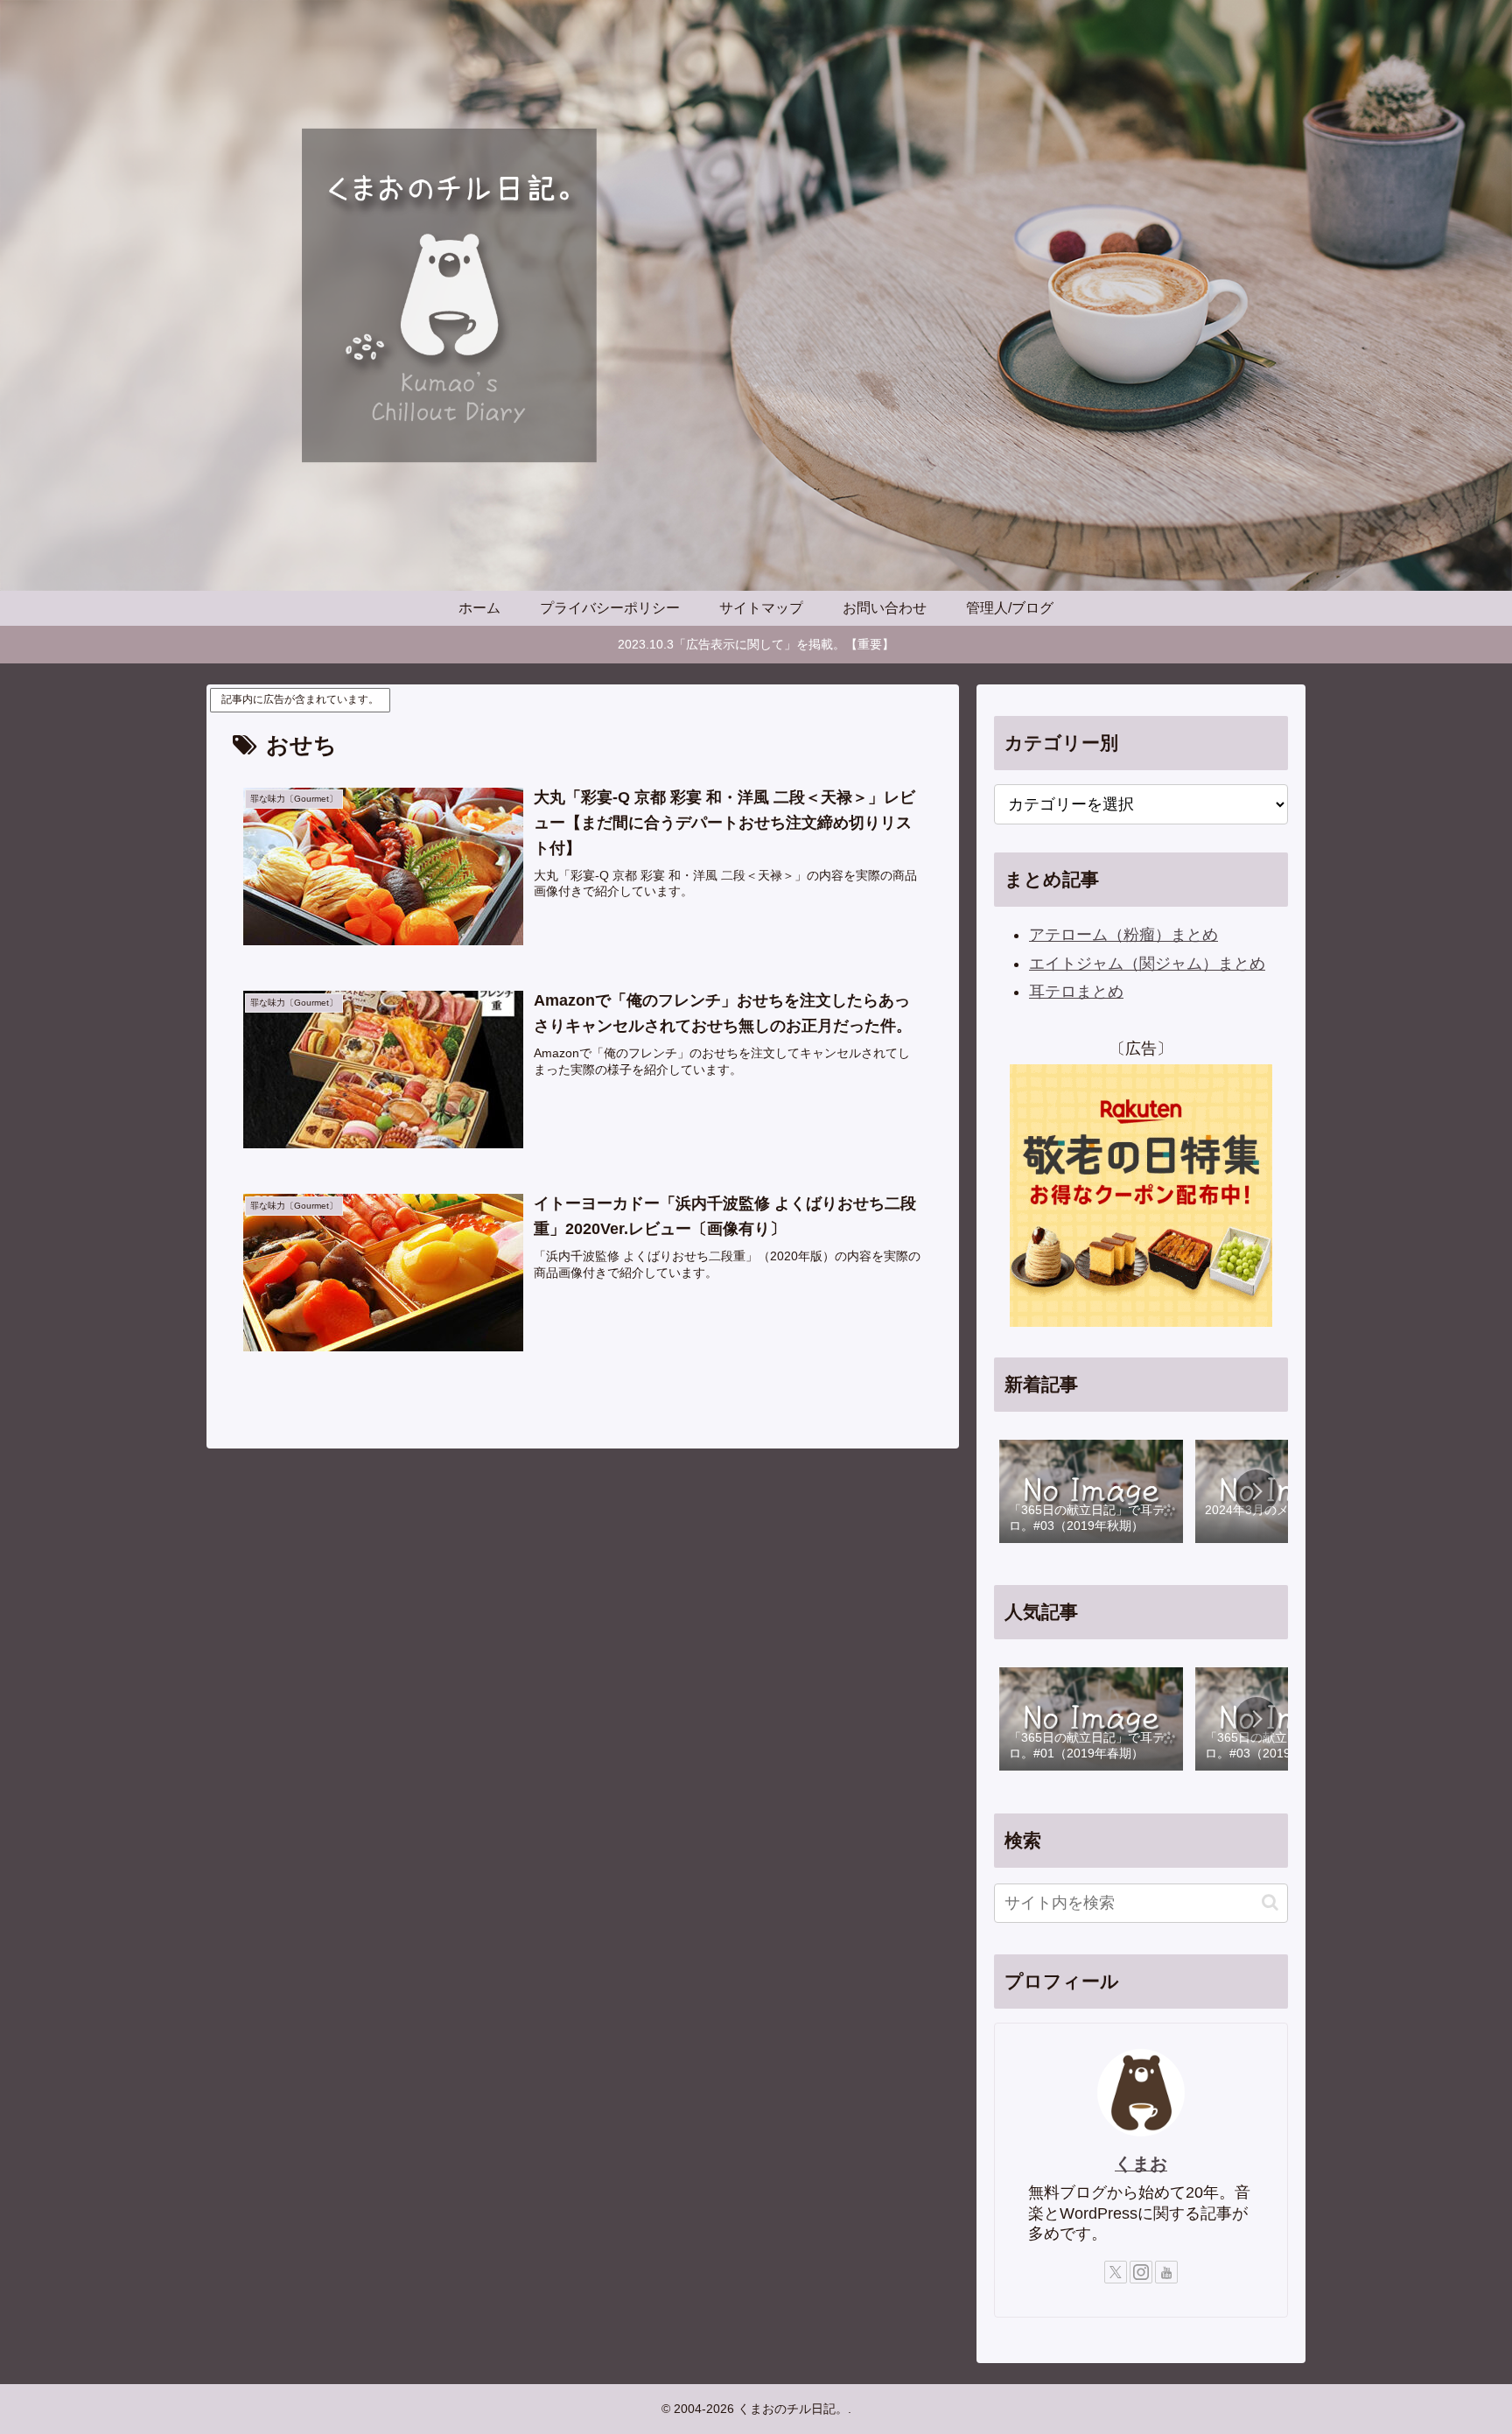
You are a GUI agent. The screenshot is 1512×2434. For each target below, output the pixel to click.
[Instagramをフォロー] (1141, 2272)
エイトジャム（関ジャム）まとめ (1147, 964)
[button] (1256, 1491)
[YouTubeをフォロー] (1166, 2272)
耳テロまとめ (1076, 992)
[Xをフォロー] (1116, 2272)
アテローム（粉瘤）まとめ (1123, 935)
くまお (1141, 2164)
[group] (1091, 1493)
